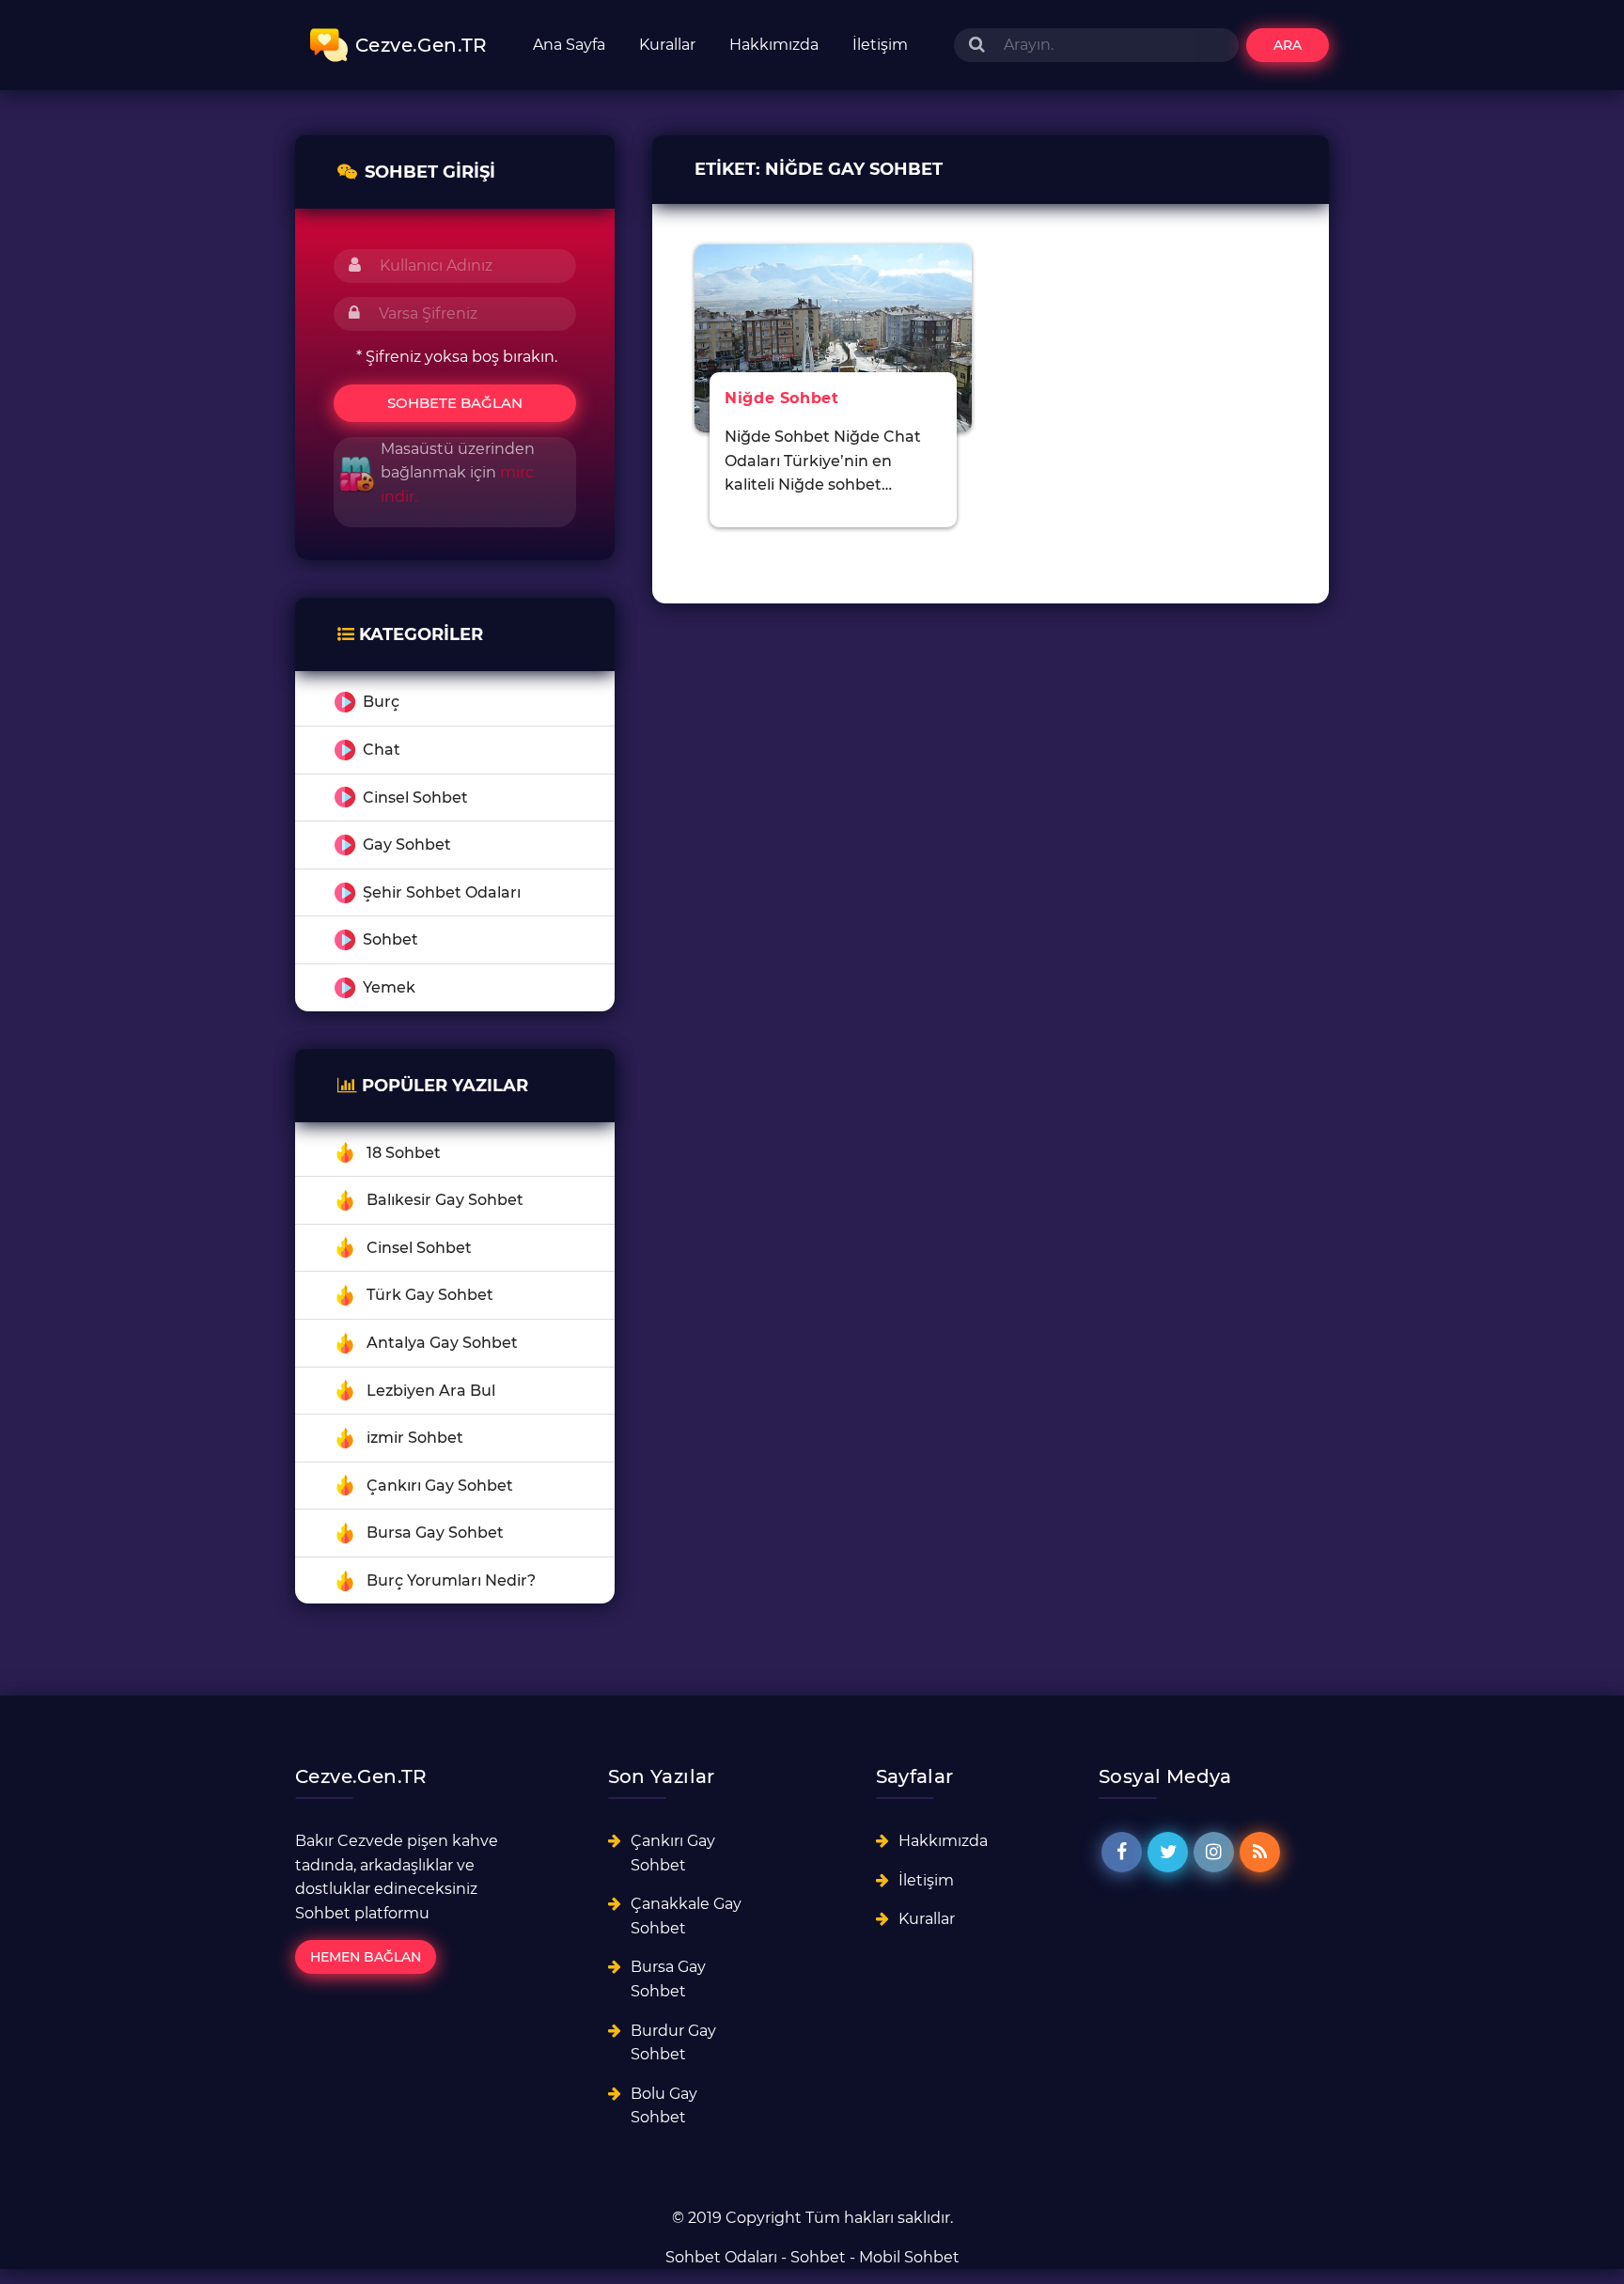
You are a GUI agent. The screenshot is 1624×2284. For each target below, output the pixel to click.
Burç (381, 702)
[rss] (1260, 1852)
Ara (1288, 45)
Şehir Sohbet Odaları (442, 892)
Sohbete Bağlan (455, 403)
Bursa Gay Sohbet (435, 1533)
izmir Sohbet (415, 1438)
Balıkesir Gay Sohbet (445, 1200)
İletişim (880, 45)
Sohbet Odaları (721, 2257)
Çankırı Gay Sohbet (440, 1486)
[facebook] (1122, 1852)
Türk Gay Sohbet (430, 1295)
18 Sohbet (404, 1153)
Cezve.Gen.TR (422, 45)
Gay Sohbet (407, 845)
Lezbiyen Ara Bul (431, 1391)
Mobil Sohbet (909, 2257)
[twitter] (1168, 1852)
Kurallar (667, 45)
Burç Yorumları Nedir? (451, 1580)
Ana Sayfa (569, 45)
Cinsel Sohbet (415, 798)
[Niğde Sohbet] (833, 337)
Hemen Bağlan (366, 1957)
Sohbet (390, 939)
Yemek (389, 987)
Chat (382, 750)
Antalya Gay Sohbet (442, 1343)
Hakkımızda (774, 45)
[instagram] (1214, 1852)
